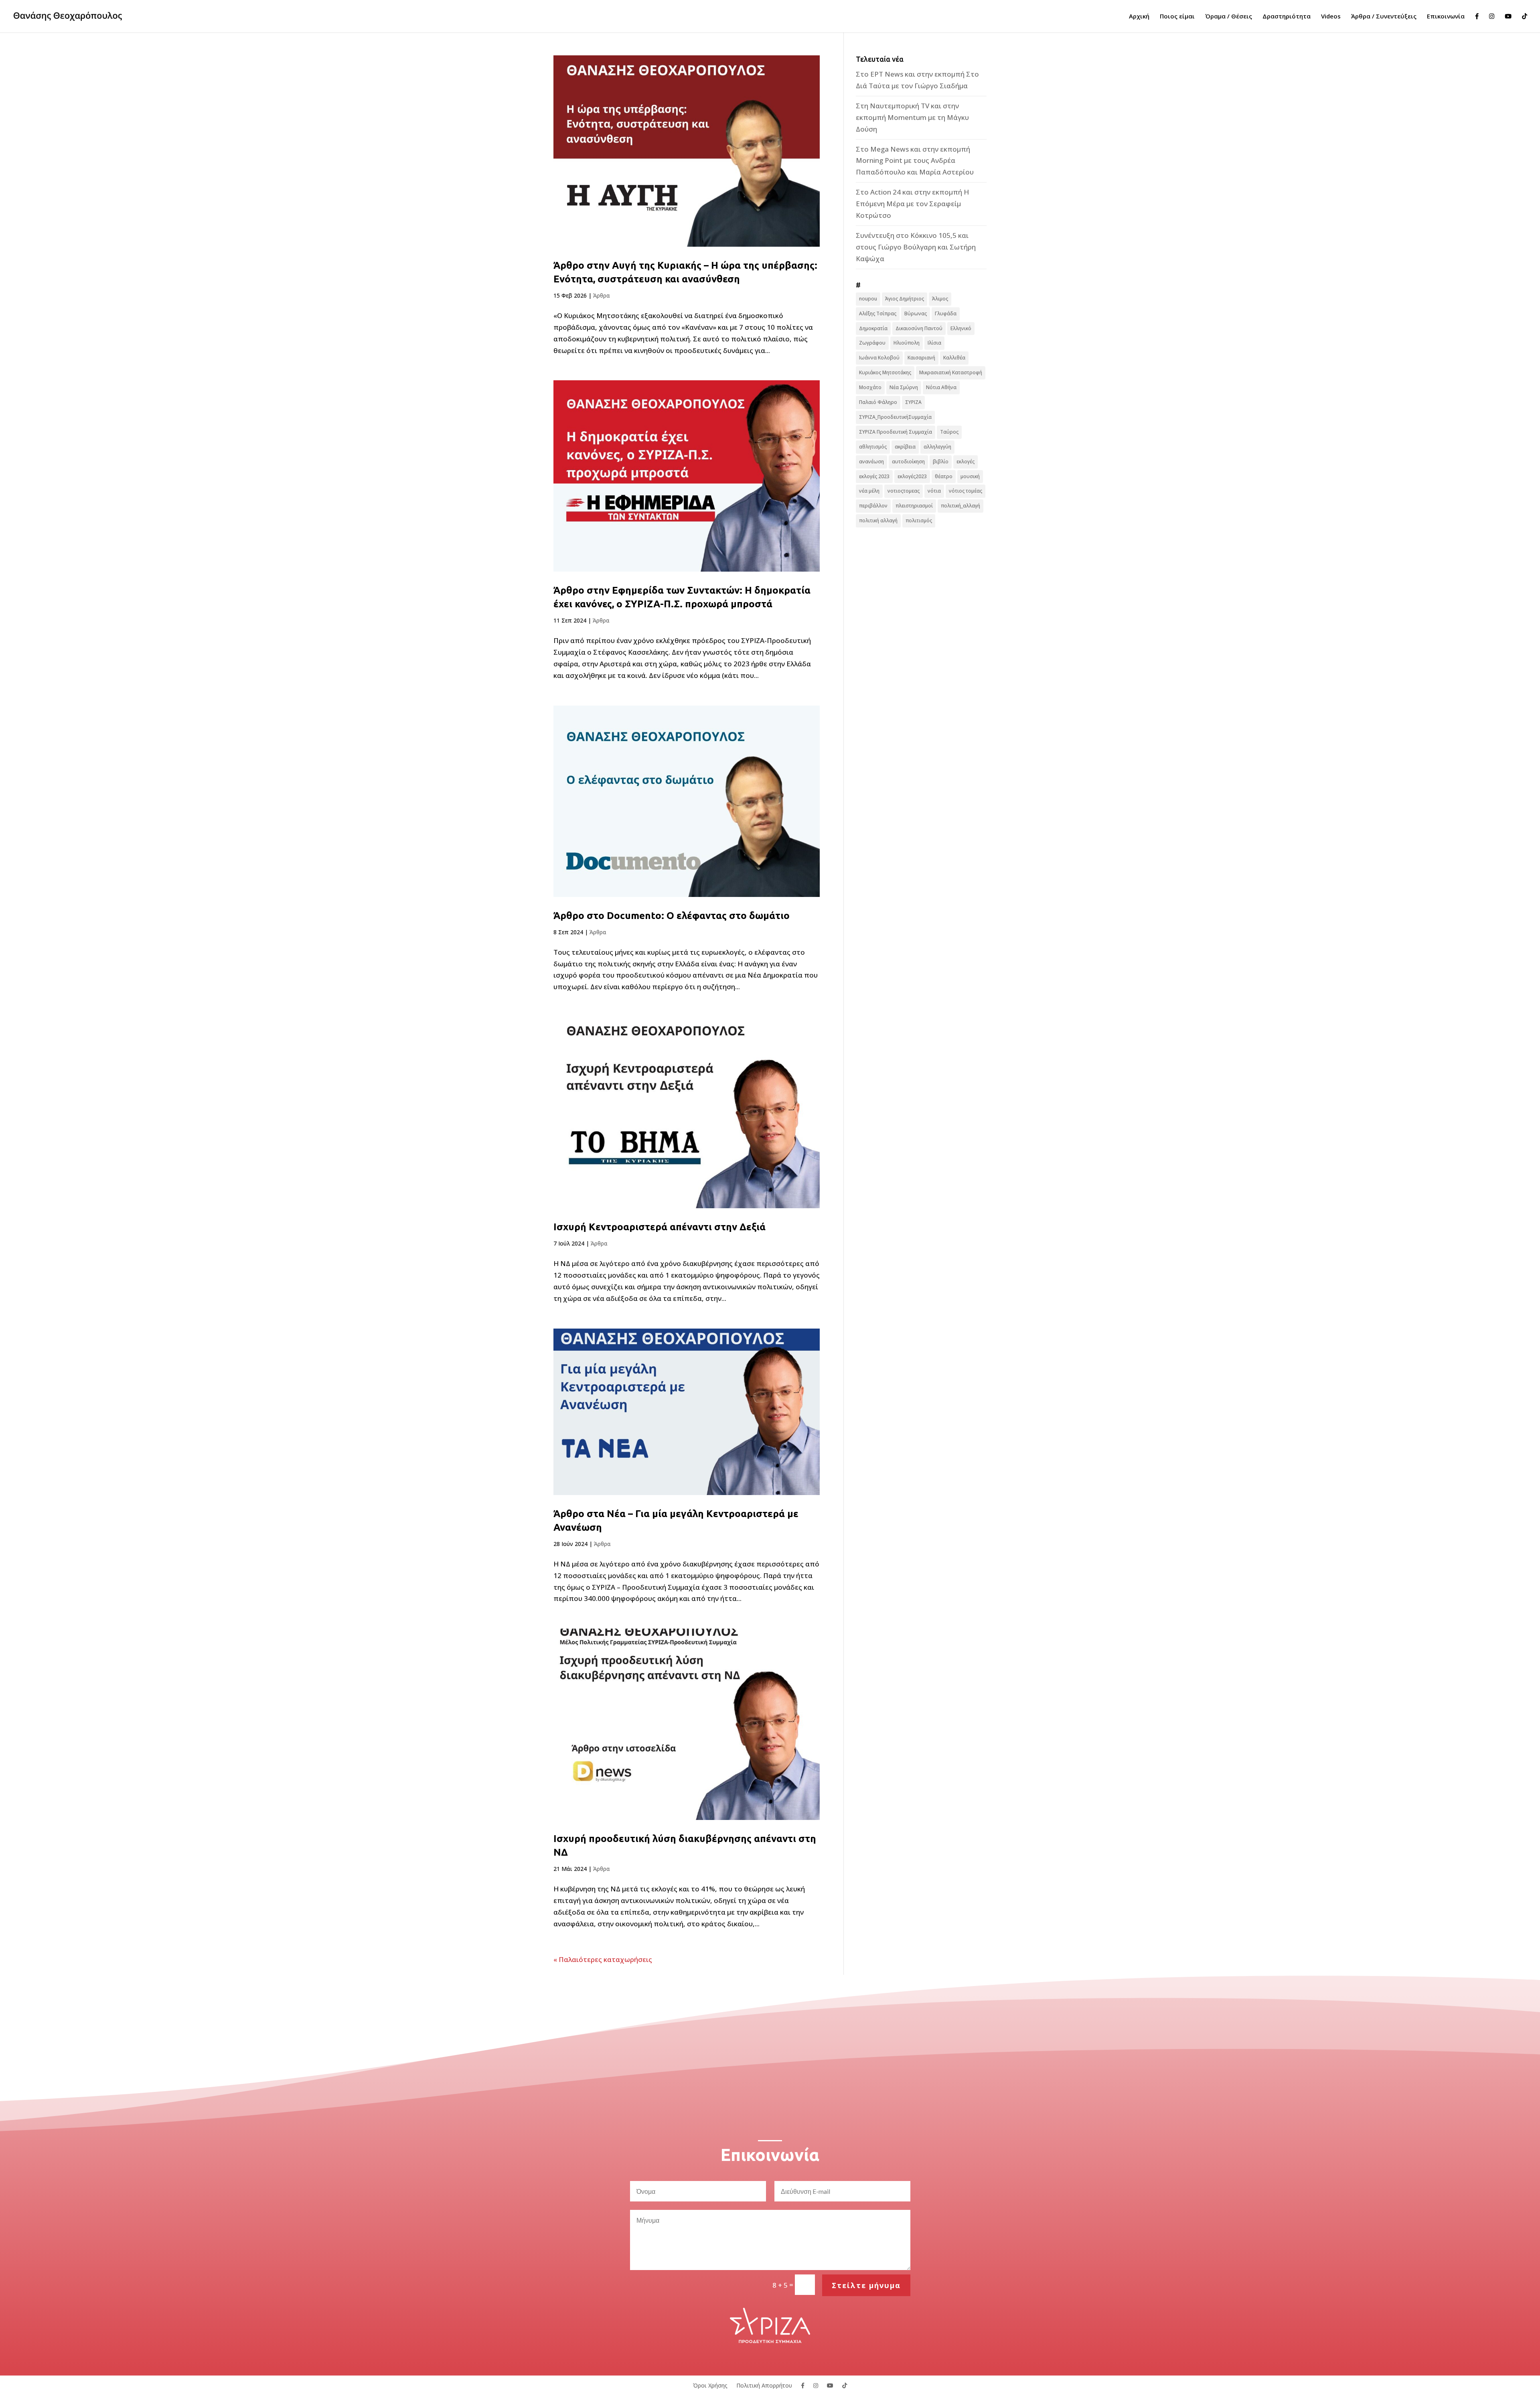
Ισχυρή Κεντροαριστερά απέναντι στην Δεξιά (660, 1227)
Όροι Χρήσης (710, 2385)
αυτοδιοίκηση (908, 462)
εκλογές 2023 (874, 476)
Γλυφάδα (946, 313)
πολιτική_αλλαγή (960, 506)
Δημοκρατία (873, 328)
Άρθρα (602, 295)
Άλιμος (940, 299)
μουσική (970, 476)
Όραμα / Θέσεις (1229, 17)
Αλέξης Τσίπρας (878, 313)
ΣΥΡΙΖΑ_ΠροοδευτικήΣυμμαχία (895, 417)
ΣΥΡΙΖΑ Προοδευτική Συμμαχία (896, 432)
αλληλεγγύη (937, 447)
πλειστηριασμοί (914, 506)
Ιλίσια (934, 343)
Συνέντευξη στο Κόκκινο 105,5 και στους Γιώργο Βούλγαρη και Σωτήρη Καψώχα (916, 247)
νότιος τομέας (966, 491)
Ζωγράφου (872, 343)
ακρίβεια (905, 447)
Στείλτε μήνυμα (866, 2285)
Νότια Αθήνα (941, 387)
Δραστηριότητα (1287, 17)
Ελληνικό (961, 328)
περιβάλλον (873, 506)
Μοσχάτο (870, 387)
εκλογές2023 (912, 476)
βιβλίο (941, 462)
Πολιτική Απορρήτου (764, 2385)
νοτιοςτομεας (904, 491)
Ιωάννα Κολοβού (879, 358)
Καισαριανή (921, 358)
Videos (1331, 17)
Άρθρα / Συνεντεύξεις (1384, 17)
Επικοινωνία (1446, 17)
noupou (868, 299)
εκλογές (966, 462)
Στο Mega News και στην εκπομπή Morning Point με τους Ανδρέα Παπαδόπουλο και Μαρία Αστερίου (915, 161)
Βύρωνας (916, 313)
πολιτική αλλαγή (878, 520)
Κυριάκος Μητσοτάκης (885, 372)
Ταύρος (949, 432)
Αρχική (1139, 17)
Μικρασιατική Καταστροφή (951, 372)
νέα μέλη (869, 491)
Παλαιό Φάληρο (878, 402)
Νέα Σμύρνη (904, 387)
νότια (934, 491)
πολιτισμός (919, 520)
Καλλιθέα (954, 358)
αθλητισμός (873, 447)
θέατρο (944, 476)
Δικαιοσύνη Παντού (919, 328)
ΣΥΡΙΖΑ (913, 402)
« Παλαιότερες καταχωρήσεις (603, 1959)
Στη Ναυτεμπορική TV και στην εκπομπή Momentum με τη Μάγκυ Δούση (912, 117)
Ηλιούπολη (907, 343)
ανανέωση (871, 462)
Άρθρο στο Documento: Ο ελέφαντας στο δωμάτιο (672, 915)
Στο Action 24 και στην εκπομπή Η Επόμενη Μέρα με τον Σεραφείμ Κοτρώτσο (912, 204)
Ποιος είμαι (1177, 17)
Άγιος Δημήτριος (905, 299)
